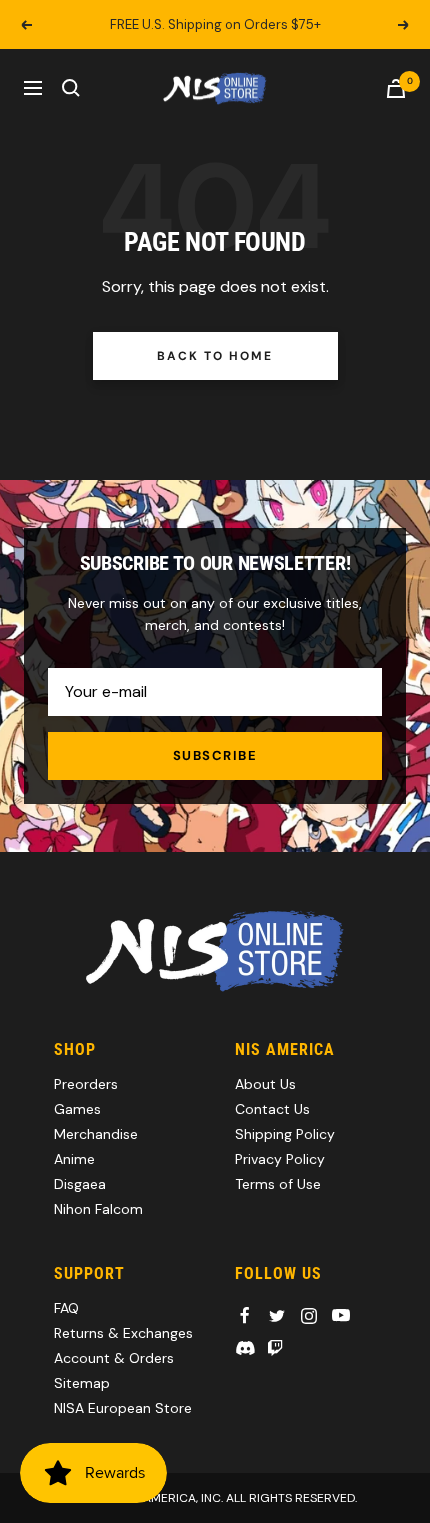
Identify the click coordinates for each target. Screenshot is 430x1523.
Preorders (86, 1084)
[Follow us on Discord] (245, 1348)
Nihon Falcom (98, 1209)
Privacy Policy (280, 1159)
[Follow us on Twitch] (275, 1348)
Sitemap (82, 1383)
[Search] (71, 88)
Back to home (214, 356)
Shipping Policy (285, 1134)
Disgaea (80, 1184)
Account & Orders (114, 1358)
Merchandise (96, 1134)
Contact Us (272, 1109)
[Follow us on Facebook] (245, 1316)
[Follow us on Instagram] (309, 1316)
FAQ (66, 1308)
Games (77, 1109)
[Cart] (396, 88)
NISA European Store (123, 1408)
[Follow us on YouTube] (341, 1316)
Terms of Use (278, 1184)
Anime (74, 1159)
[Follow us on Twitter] (277, 1316)
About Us (265, 1084)
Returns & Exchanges (123, 1333)
